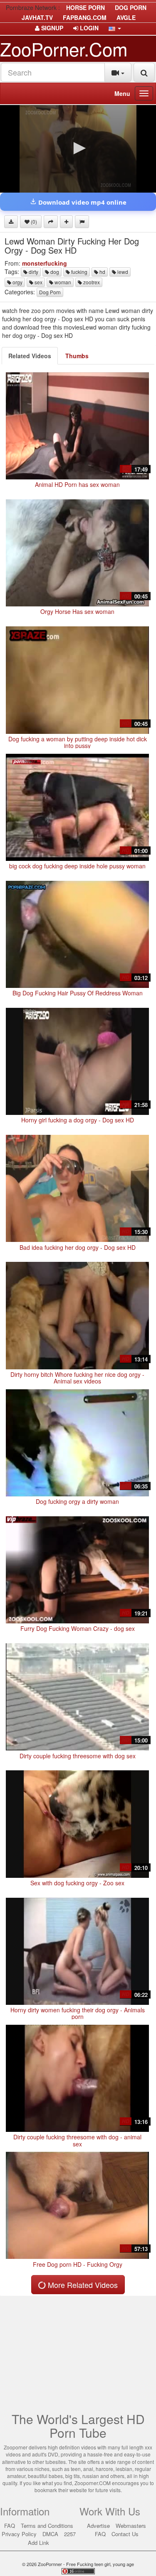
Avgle (126, 17)
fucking (79, 272)
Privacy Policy (19, 2534)
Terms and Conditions (47, 2526)
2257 (70, 2534)
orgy (17, 282)
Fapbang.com (85, 17)
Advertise (98, 2526)
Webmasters (131, 2526)
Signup (51, 28)
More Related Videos (82, 2285)
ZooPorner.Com (64, 48)
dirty (33, 272)
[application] (78, 149)
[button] (115, 28)
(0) (33, 221)
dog (54, 272)
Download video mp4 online (82, 202)
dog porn (131, 7)
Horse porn (85, 7)
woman (62, 282)
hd (102, 272)
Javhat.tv (37, 17)
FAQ (10, 2526)
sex (38, 282)
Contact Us (125, 2534)
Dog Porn (50, 292)
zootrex (91, 282)
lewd (122, 272)
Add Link (38, 2543)
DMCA (50, 2534)
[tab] (30, 356)
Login (88, 28)
